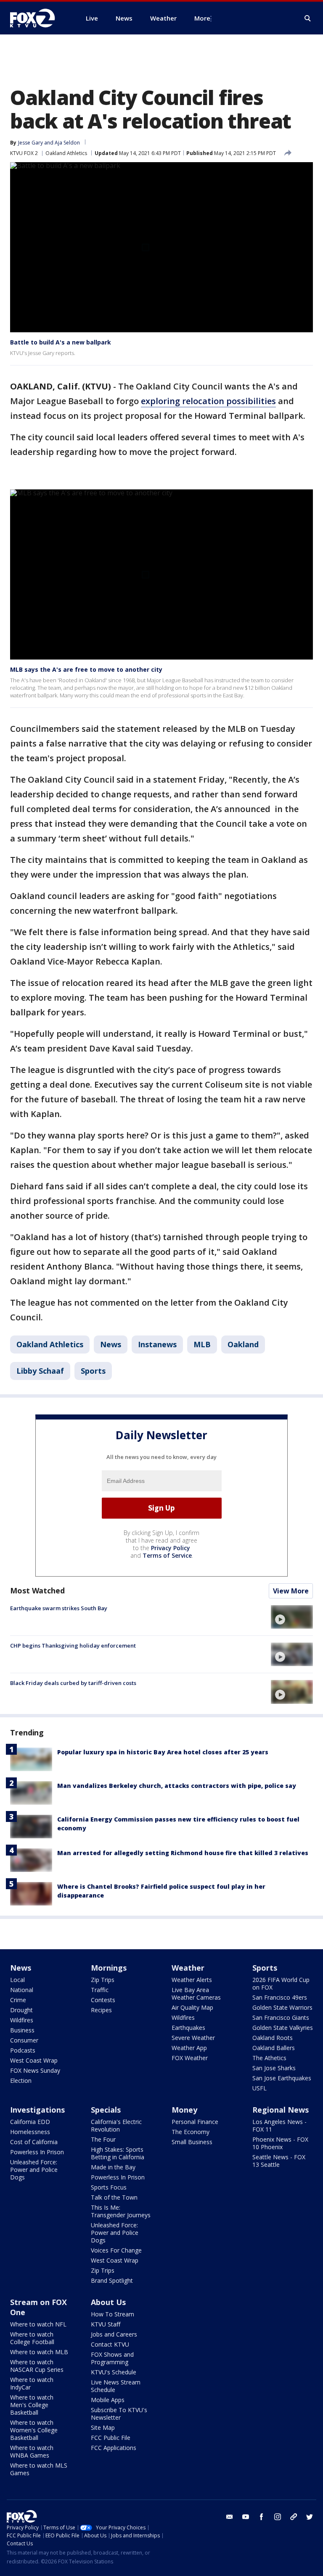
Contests (103, 2000)
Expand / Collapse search (308, 18)
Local (17, 1980)
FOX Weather (190, 2058)
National (22, 1990)
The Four (103, 2139)
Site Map (103, 2427)
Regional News (281, 2110)
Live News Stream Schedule (116, 2386)
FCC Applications (114, 2448)
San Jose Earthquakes (282, 2078)
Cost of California (34, 2142)
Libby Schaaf (40, 1371)
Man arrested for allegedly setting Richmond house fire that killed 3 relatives (183, 1853)
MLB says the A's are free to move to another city (86, 669)
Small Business (192, 2142)
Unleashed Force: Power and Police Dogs (34, 2170)
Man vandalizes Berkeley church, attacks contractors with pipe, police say (177, 1786)
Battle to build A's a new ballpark (61, 342)
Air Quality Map (192, 2007)
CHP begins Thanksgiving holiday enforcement (73, 1645)
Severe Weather (193, 2038)
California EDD (30, 2122)
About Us (108, 2302)
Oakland (243, 1344)
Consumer (24, 2040)
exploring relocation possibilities (208, 401)
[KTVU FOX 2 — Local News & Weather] (38, 18)
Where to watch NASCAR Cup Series (37, 2366)
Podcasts (23, 2050)
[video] (292, 1617)
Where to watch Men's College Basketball (32, 2405)
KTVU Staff (106, 2324)
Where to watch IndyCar (32, 2383)
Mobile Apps (108, 2400)
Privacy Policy (171, 1548)
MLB (202, 1344)
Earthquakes (188, 2028)
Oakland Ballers (274, 2048)
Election (21, 2081)
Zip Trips (103, 1980)
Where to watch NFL (38, 2324)
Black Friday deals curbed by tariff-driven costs (73, 1683)
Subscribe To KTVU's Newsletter (119, 2414)
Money (184, 2110)
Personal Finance (195, 2122)
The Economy (191, 2132)
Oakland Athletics (66, 153)
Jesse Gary (30, 143)
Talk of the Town (114, 2197)
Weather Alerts (192, 1980)
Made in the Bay (113, 2167)
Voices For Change (116, 2250)
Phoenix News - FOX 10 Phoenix (280, 2143)
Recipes (101, 2010)
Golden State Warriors (282, 2007)
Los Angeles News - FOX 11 (279, 2125)
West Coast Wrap (34, 2060)
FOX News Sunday (35, 2070)
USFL (259, 2088)
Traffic (100, 1990)
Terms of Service (167, 1555)
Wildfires (22, 2020)
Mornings (109, 1968)
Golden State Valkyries (283, 2028)
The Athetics (269, 2058)
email (230, 2517)
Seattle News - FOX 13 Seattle (279, 2161)
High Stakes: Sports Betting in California (118, 2153)
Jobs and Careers (114, 2334)
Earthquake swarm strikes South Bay (59, 1608)
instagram (278, 2517)
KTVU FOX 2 (24, 153)
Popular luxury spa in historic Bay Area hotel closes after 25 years (163, 1752)
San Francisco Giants (281, 2017)
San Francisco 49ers (280, 1997)
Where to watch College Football (32, 2338)
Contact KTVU (110, 2344)
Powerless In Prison (37, 2152)
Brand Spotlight (112, 2280)
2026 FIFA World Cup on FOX (281, 1983)
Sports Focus (109, 2187)
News (111, 1344)
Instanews (157, 1344)
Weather (188, 1968)
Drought (21, 2010)
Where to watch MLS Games (39, 2469)
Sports (93, 1371)
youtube (246, 2517)
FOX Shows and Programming (112, 2358)
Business (22, 2030)
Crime (18, 2000)
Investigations (37, 2110)
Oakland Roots (273, 2038)
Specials (106, 2110)
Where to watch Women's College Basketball (34, 2430)
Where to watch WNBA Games (32, 2451)
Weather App (189, 2048)
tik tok (294, 2517)
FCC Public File (111, 2438)
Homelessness (30, 2132)
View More (291, 1591)
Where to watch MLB (39, 2352)
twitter (310, 2517)
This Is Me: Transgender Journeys (121, 2211)
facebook (262, 2517)
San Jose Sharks (274, 2068)
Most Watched (37, 1590)
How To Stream (113, 2314)
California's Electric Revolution (116, 2125)
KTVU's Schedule (114, 2372)
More (202, 18)
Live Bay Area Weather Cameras (196, 1994)
